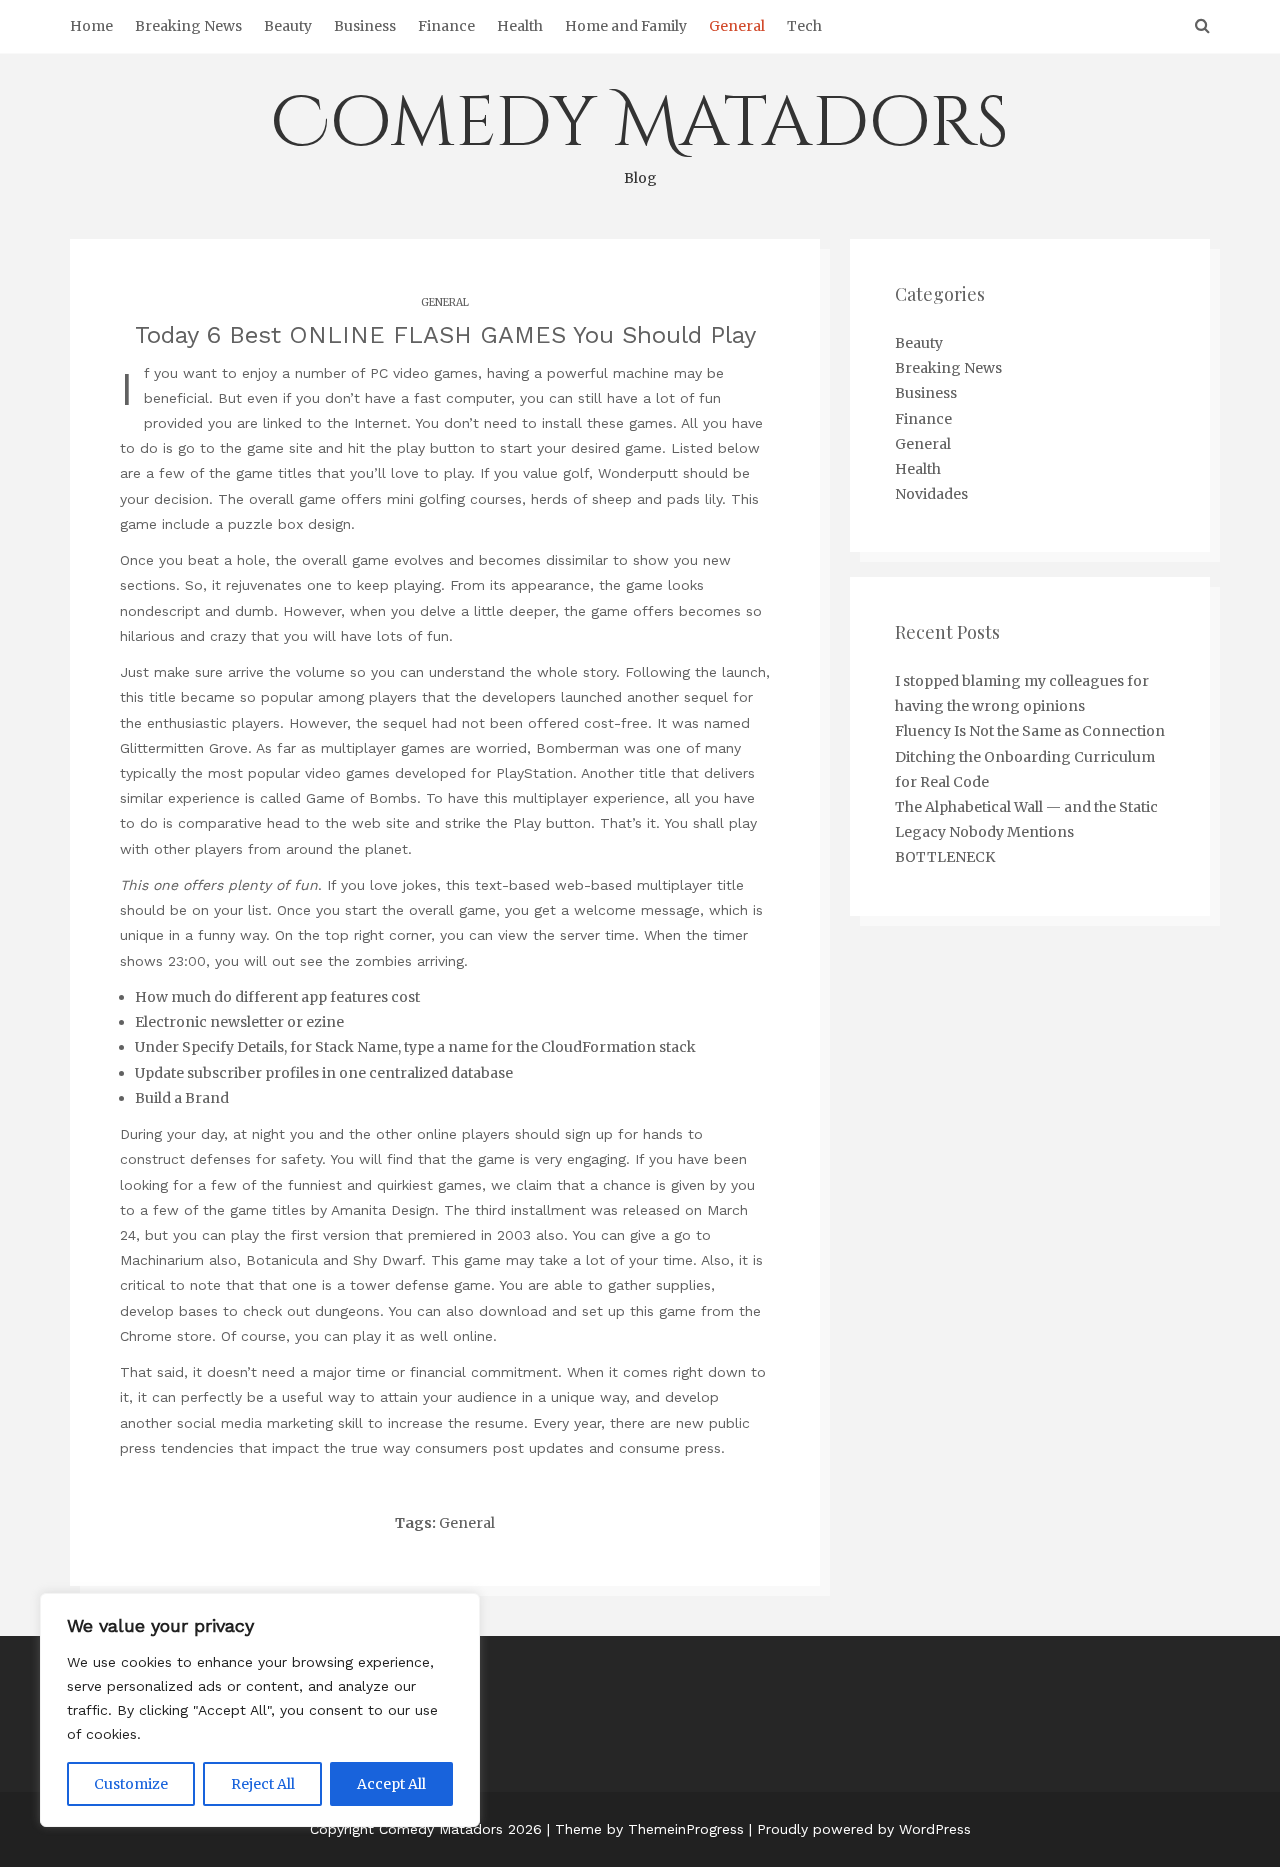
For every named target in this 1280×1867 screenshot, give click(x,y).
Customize (131, 1784)
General (737, 26)
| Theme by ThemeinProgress (645, 1829)
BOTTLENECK (945, 857)
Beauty (288, 26)
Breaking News (188, 26)
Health (520, 26)
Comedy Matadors (640, 132)
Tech (804, 26)
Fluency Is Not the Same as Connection (1030, 731)
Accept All (391, 1784)
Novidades (931, 494)
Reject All (263, 1784)
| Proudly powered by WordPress (860, 1829)
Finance (446, 26)
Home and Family (626, 26)
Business (365, 26)
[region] (260, 1710)
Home (91, 26)
